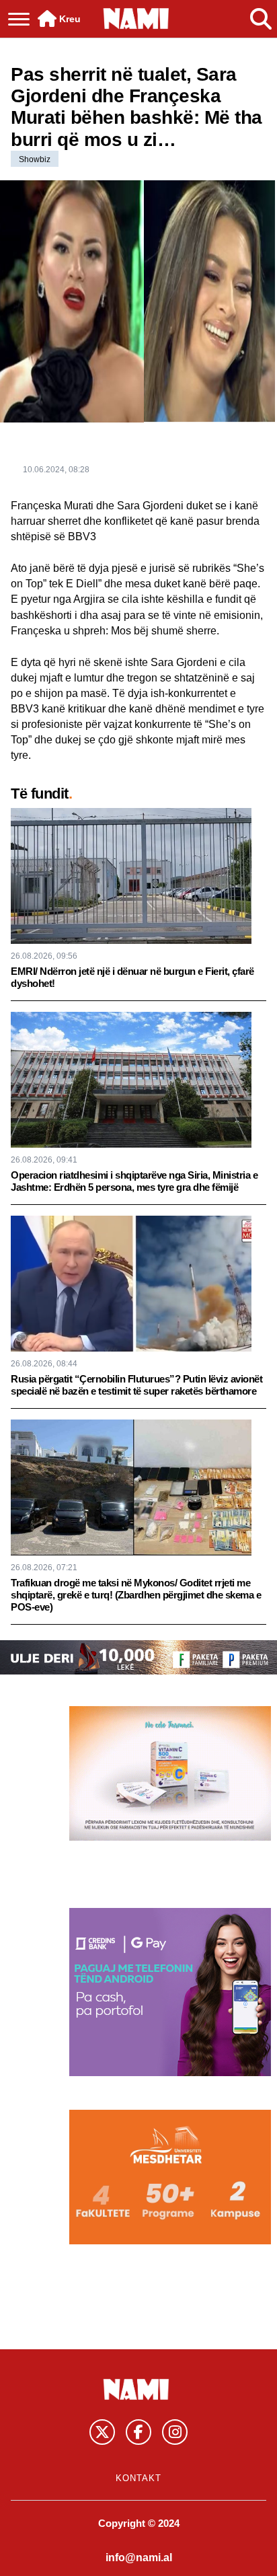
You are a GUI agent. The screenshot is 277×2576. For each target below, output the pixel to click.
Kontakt (138, 2478)
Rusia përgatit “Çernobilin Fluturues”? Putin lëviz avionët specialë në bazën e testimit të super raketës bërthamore (136, 1385)
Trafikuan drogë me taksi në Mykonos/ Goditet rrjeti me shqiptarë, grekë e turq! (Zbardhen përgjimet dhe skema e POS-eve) (136, 1595)
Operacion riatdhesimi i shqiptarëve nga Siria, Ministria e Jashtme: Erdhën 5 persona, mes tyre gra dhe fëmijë (134, 1181)
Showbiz (35, 159)
